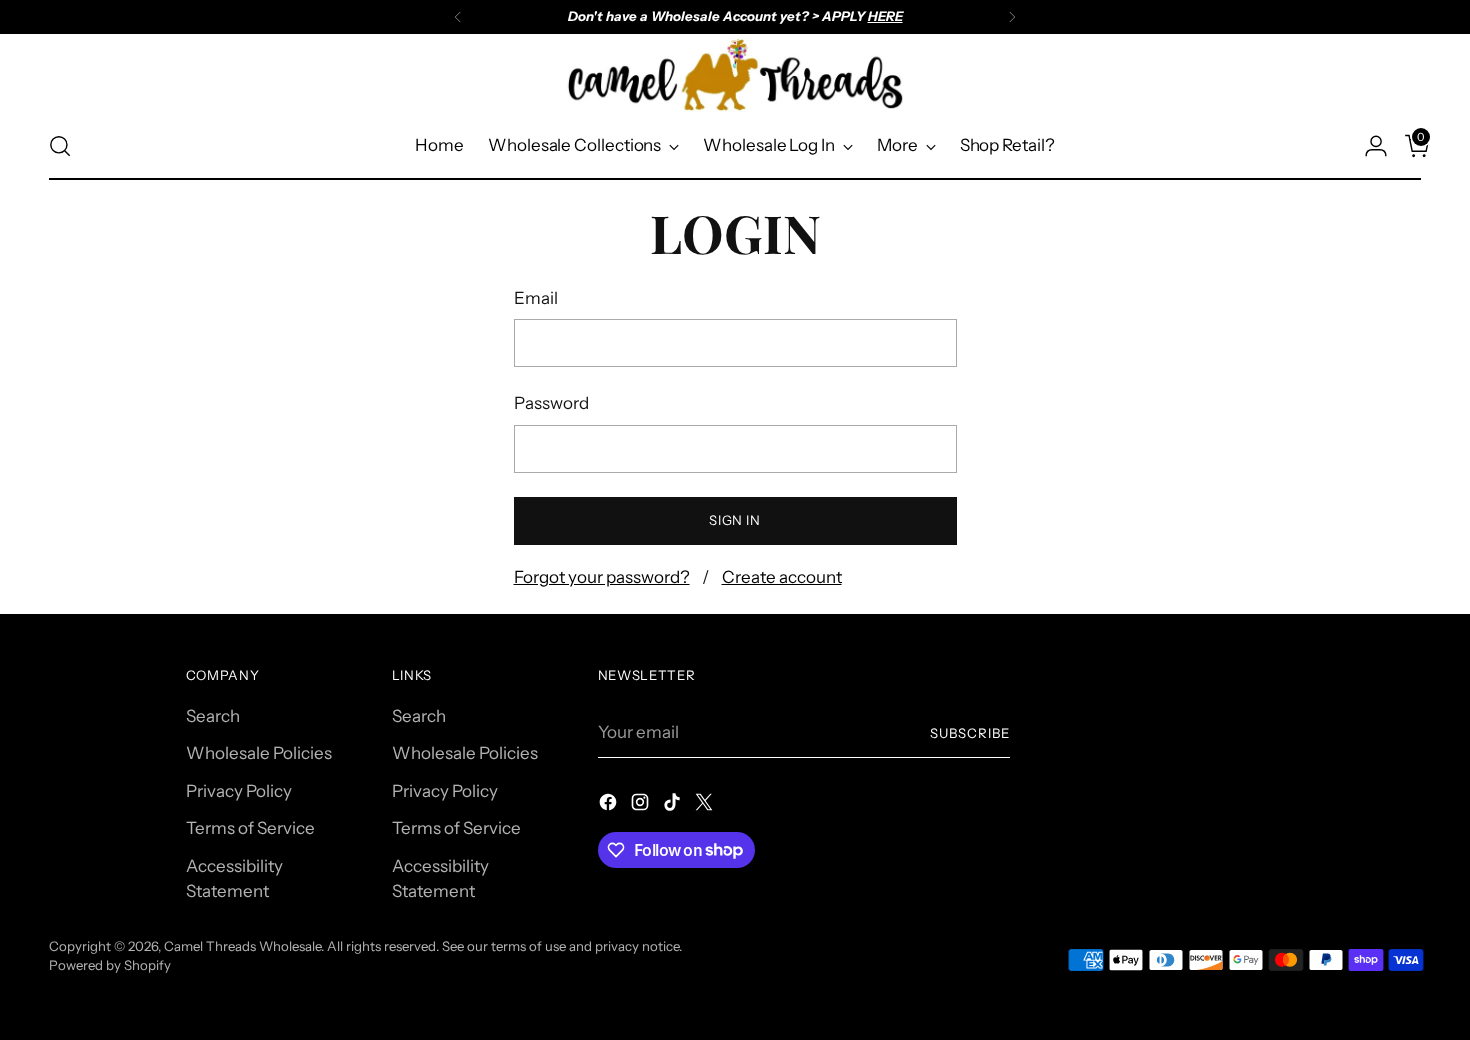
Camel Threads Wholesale (242, 946)
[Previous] (458, 17)
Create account (782, 577)
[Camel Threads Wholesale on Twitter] (706, 806)
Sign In (735, 520)
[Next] (1012, 17)
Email (536, 298)
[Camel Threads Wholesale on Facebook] (610, 806)
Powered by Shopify (110, 965)
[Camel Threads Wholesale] (735, 75)
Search (213, 716)
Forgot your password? (602, 577)
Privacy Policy (239, 791)
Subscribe (970, 733)
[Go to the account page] (1368, 146)
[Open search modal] (60, 146)
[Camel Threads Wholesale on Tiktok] (674, 806)
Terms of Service (250, 828)
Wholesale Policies (259, 753)
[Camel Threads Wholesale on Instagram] (642, 806)
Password (551, 403)
